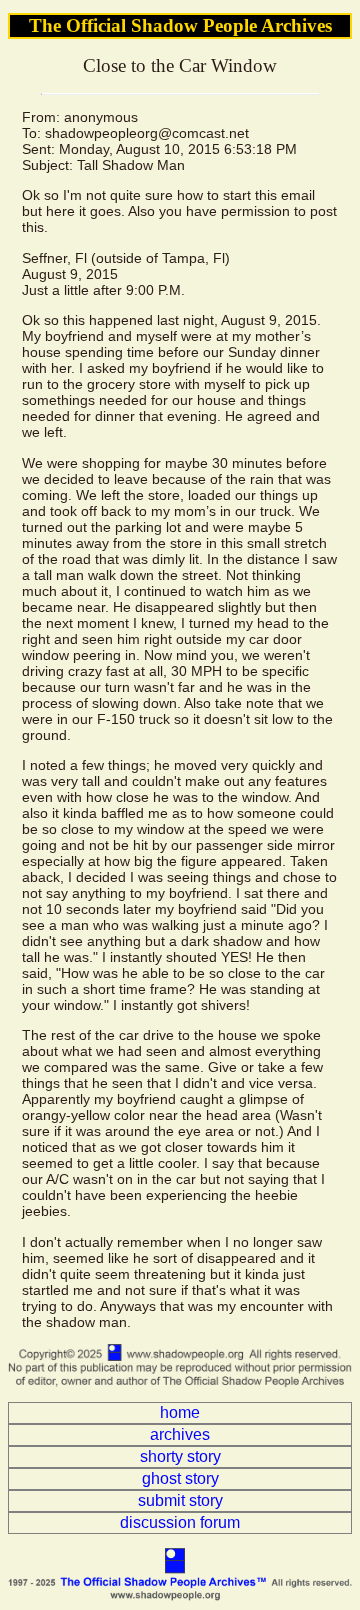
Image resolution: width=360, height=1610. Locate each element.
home (180, 1412)
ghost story (180, 1478)
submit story (180, 1500)
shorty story (180, 1456)
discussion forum (180, 1522)
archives (180, 1434)
